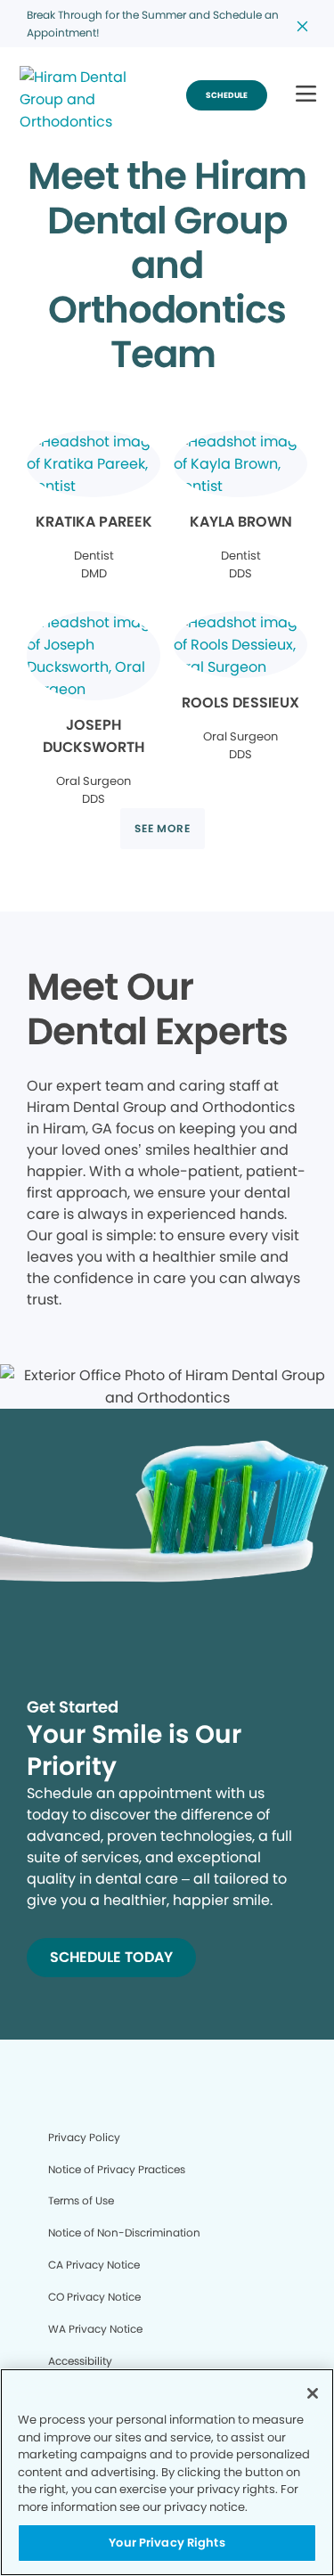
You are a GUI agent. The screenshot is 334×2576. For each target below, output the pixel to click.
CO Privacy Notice (94, 2297)
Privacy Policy (84, 2137)
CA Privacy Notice (94, 2265)
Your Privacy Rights (167, 2543)
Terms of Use (81, 2200)
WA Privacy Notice (95, 2329)
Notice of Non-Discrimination (124, 2233)
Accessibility (80, 2361)
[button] (306, 95)
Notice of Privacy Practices (117, 2169)
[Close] (313, 2393)
